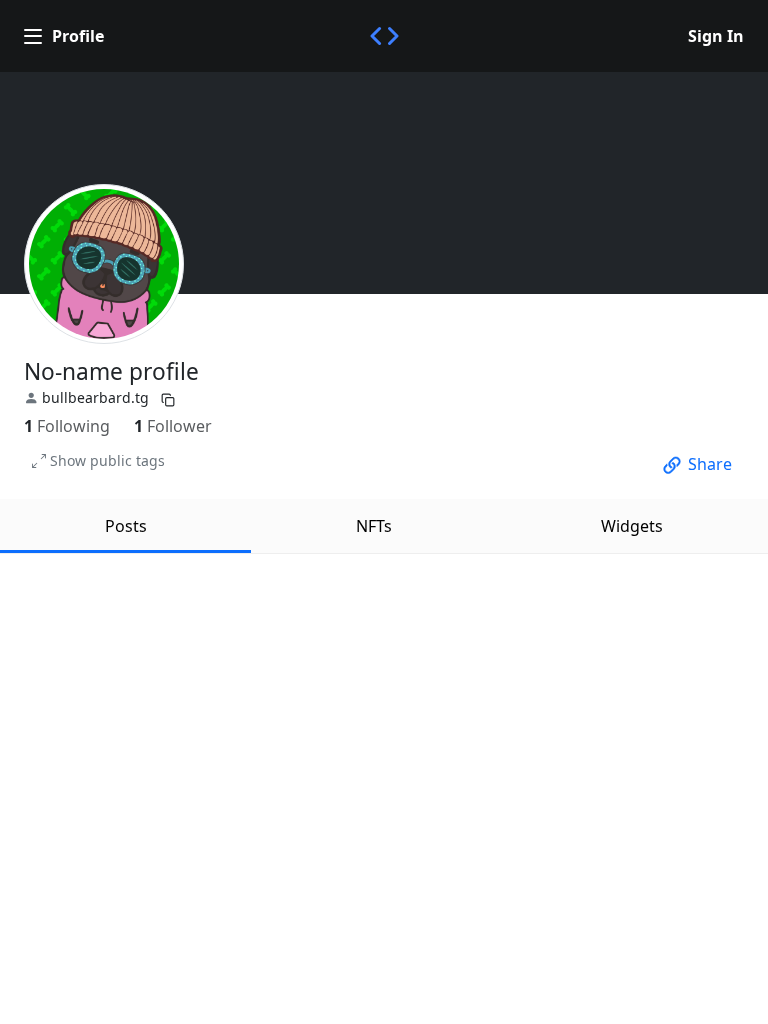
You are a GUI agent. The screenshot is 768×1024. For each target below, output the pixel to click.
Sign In (716, 36)
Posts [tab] (126, 526)
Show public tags (107, 460)
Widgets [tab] (632, 526)
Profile (78, 36)
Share (710, 464)
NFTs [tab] (374, 526)
